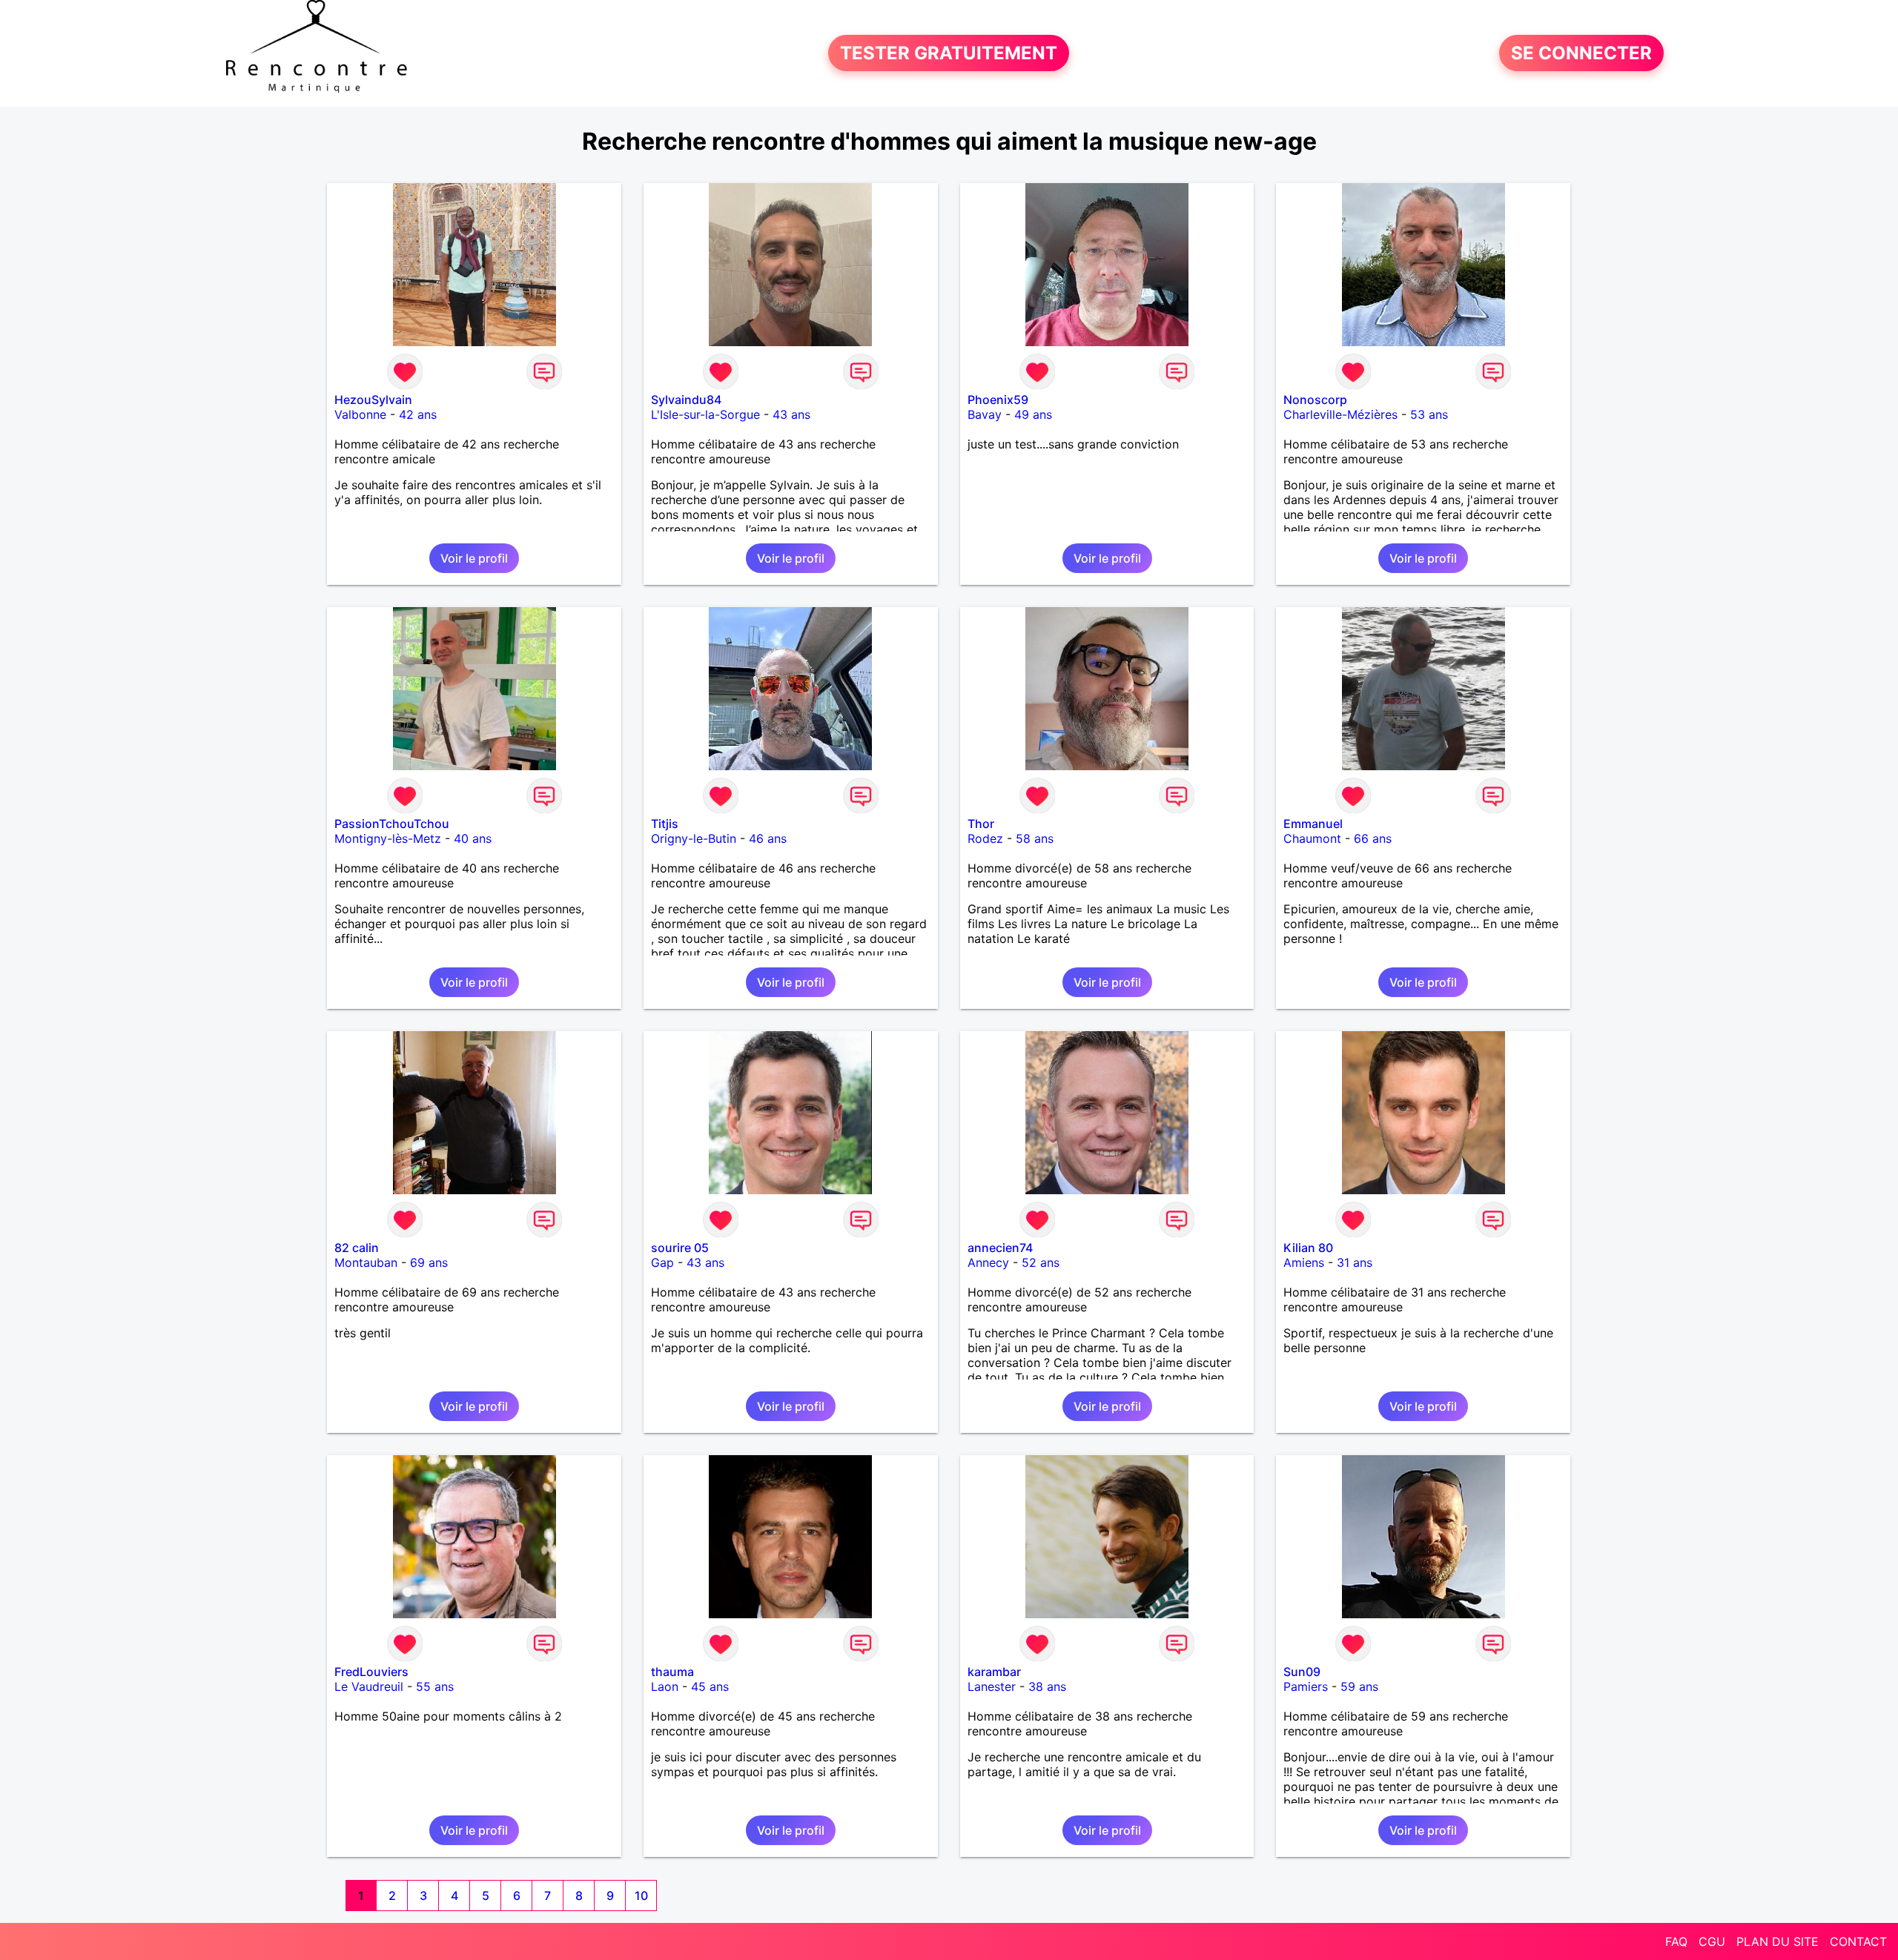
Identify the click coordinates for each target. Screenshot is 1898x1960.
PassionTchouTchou (392, 824)
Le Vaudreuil (369, 1686)
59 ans (1359, 1686)
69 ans (429, 1262)
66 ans (1373, 838)
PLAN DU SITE (1778, 1941)
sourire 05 (680, 1248)
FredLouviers (371, 1672)
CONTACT (1858, 1941)
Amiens (1304, 1262)
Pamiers (1306, 1686)
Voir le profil (474, 558)
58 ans (1035, 838)
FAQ (1676, 1941)
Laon (665, 1686)
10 (641, 1896)
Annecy (988, 1262)
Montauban (366, 1262)
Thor (981, 824)
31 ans (1355, 1262)
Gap (662, 1262)
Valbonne (360, 414)
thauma (672, 1672)
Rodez (985, 838)
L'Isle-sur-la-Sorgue (705, 414)
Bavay (985, 414)
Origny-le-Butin (694, 838)
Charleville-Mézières (1340, 414)
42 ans (418, 414)
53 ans (1429, 414)
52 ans (1041, 1262)
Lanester (992, 1686)
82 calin (357, 1248)
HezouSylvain (373, 400)
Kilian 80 (1308, 1248)
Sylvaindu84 (686, 400)
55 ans (435, 1686)
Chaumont (1312, 838)
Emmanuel (1313, 824)
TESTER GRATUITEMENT (949, 53)
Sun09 (1302, 1672)
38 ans (1047, 1686)
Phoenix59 (998, 400)
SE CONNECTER (1581, 53)
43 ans (791, 414)
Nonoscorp (1315, 400)
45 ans (710, 1686)
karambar (994, 1672)
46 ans (768, 838)
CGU (1712, 1941)
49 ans (1033, 414)
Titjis (665, 824)
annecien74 (1000, 1248)
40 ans (473, 838)
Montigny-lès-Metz (388, 838)
